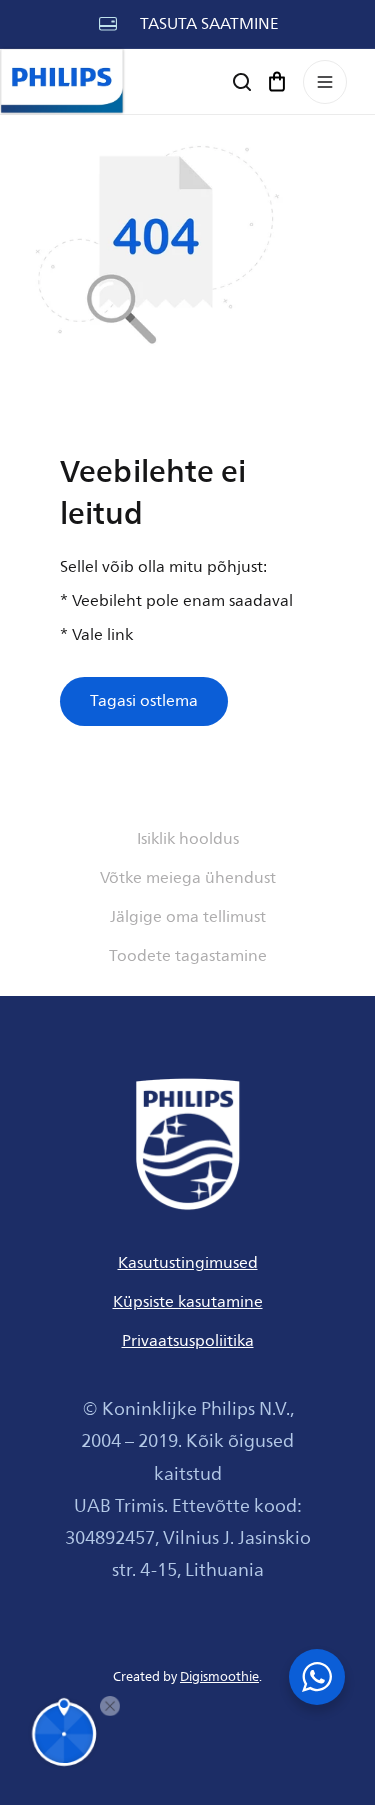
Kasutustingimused (188, 1263)
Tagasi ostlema (144, 701)
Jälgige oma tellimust (188, 917)
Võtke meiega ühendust (188, 878)
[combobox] (187, 87)
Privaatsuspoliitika (188, 1341)
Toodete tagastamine (188, 956)
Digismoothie (219, 1677)
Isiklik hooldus (188, 839)
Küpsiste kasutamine (188, 1302)
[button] (277, 81)
